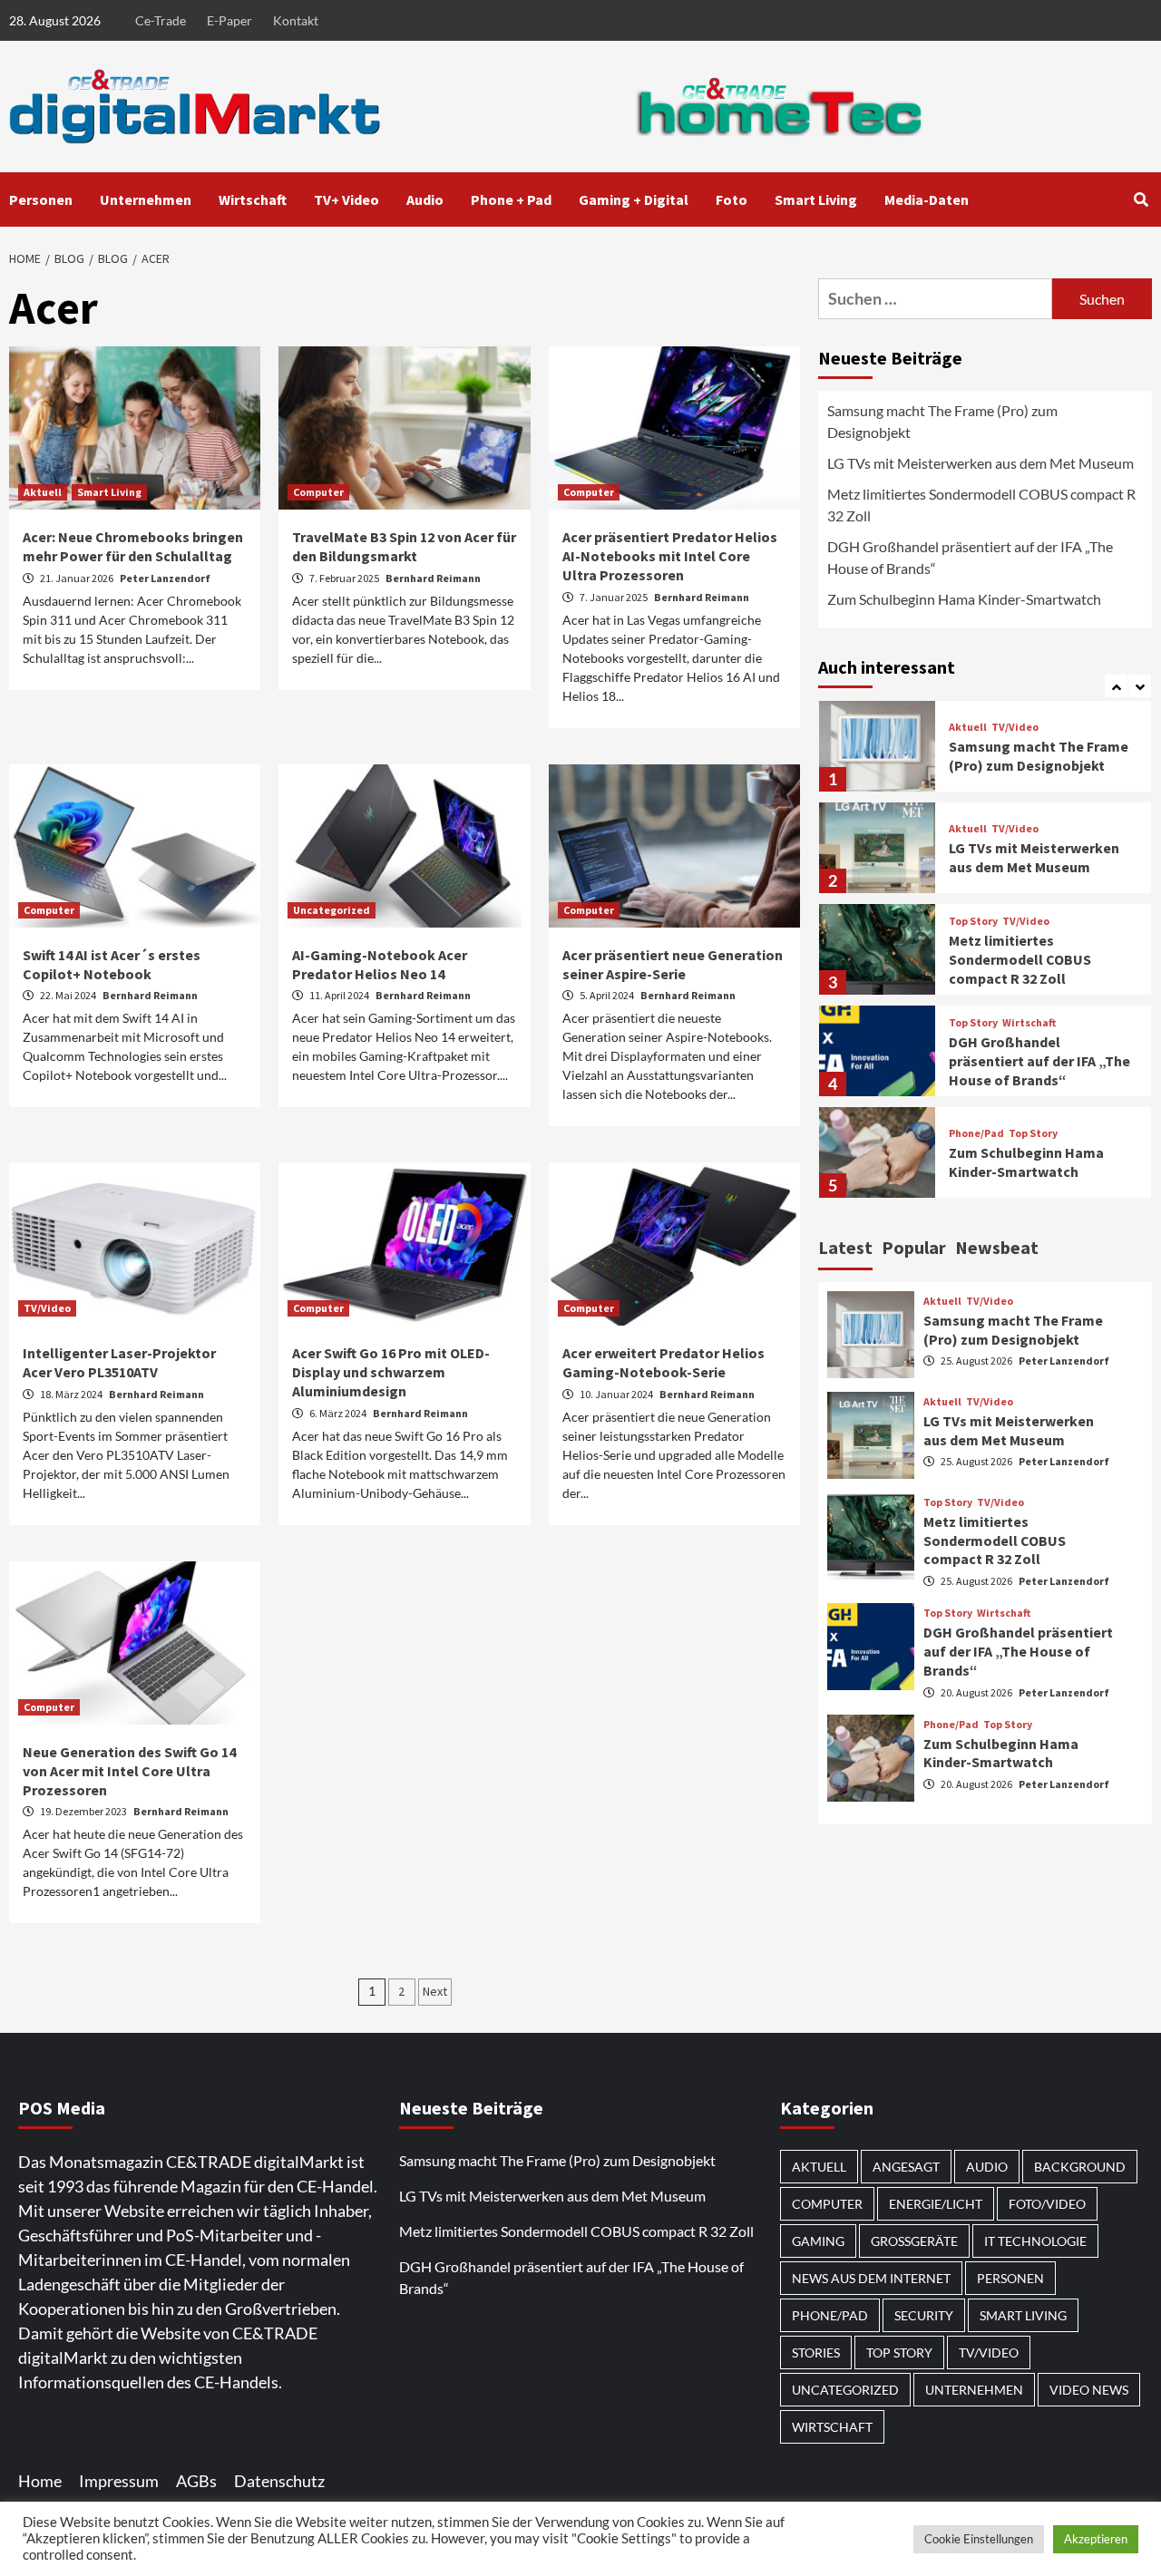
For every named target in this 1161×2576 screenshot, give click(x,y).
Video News (1089, 2390)
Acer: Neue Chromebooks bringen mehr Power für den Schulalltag (133, 546)
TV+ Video (346, 199)
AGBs (196, 2481)
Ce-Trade (161, 20)
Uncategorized (332, 910)
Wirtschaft (253, 199)
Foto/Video (1047, 2204)
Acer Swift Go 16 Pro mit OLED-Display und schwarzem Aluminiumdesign (391, 1372)
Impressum (119, 2481)
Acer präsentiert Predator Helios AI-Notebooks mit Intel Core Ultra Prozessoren (670, 556)
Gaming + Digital (634, 199)
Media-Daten (927, 199)
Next (435, 1991)
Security (924, 2315)
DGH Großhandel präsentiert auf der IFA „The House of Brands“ (970, 557)
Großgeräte (914, 2241)
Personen (41, 199)
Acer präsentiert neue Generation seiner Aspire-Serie (673, 964)
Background (1080, 2167)
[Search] (1141, 199)
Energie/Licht (936, 2204)
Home (40, 2481)
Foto (732, 199)
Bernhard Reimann (433, 578)
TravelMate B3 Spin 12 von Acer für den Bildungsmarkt (404, 546)
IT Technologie (1035, 2241)
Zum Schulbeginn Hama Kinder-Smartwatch (964, 599)
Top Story (973, 921)
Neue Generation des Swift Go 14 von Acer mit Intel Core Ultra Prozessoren (129, 1771)
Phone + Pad (511, 199)
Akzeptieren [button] (1096, 2539)
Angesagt (906, 2167)
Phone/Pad (976, 1134)
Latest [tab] (845, 1247)
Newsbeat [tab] (997, 1247)
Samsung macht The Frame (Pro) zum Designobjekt (942, 421)
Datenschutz (279, 2481)
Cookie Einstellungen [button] (979, 2539)
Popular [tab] (914, 1247)
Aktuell (43, 492)
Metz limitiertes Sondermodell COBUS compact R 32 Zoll (981, 505)
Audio (425, 199)
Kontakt (296, 20)
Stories (816, 2352)
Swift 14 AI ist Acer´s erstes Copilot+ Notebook (112, 964)
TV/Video (47, 1308)
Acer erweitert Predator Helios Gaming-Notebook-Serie (663, 1362)
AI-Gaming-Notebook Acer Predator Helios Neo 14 (380, 964)
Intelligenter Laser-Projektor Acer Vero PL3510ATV (119, 1362)
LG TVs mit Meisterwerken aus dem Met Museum (981, 463)
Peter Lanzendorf (165, 578)
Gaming (818, 2241)
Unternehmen (146, 199)
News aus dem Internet (871, 2278)
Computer (318, 492)
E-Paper (229, 20)
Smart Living (816, 199)
